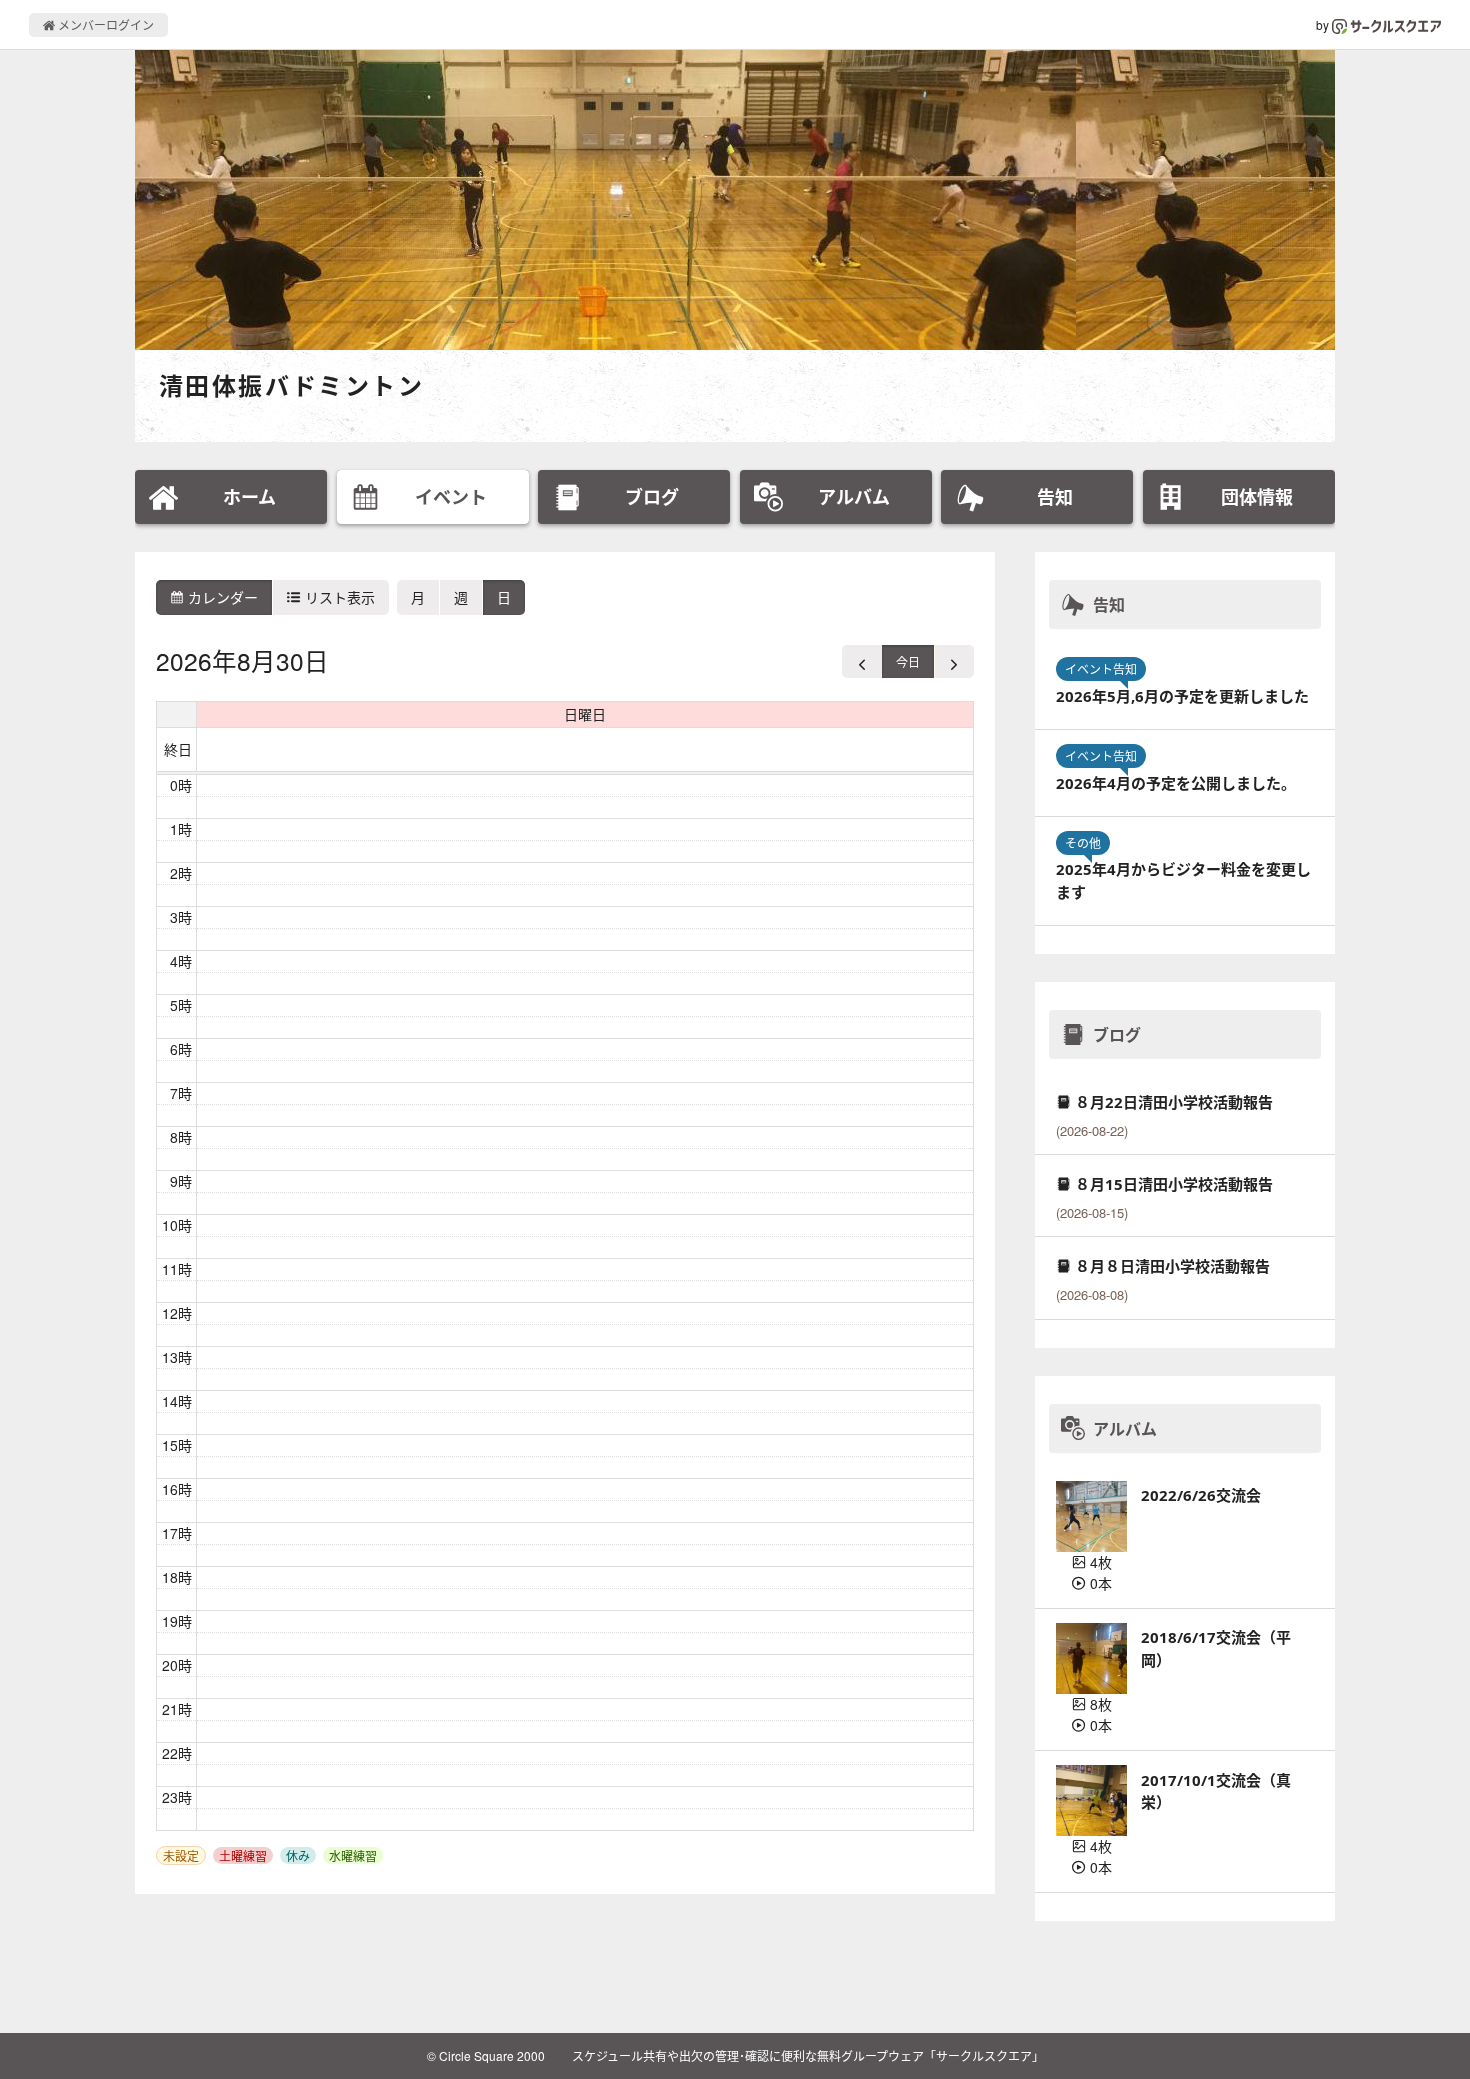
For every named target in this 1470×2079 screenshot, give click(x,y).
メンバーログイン (104, 24)
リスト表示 (338, 597)
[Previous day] (862, 661)
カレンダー (221, 597)
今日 (908, 661)
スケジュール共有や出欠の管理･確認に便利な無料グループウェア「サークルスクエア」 (808, 2055)
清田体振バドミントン (291, 385)
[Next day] (954, 661)
